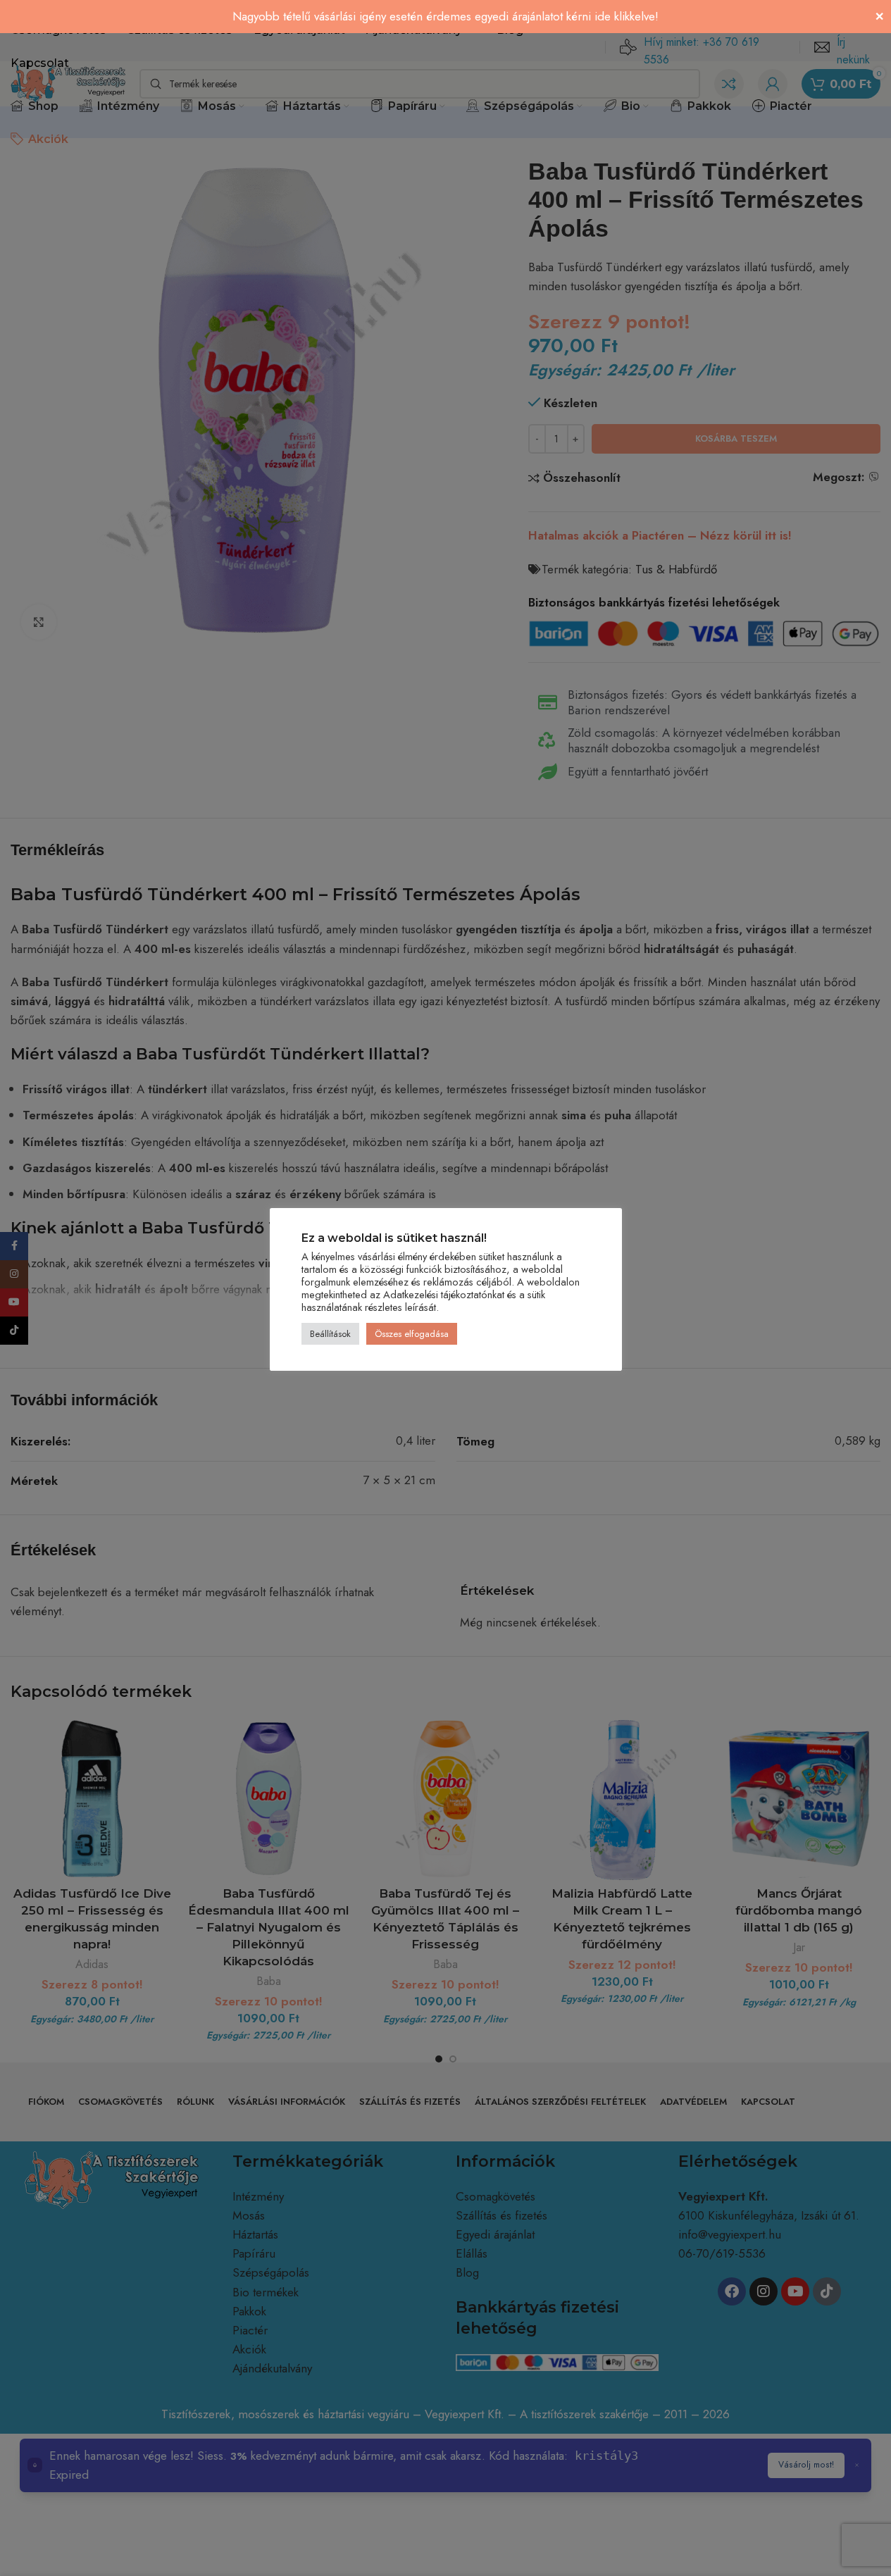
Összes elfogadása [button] (412, 1334)
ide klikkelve (625, 16)
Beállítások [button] (330, 1334)
